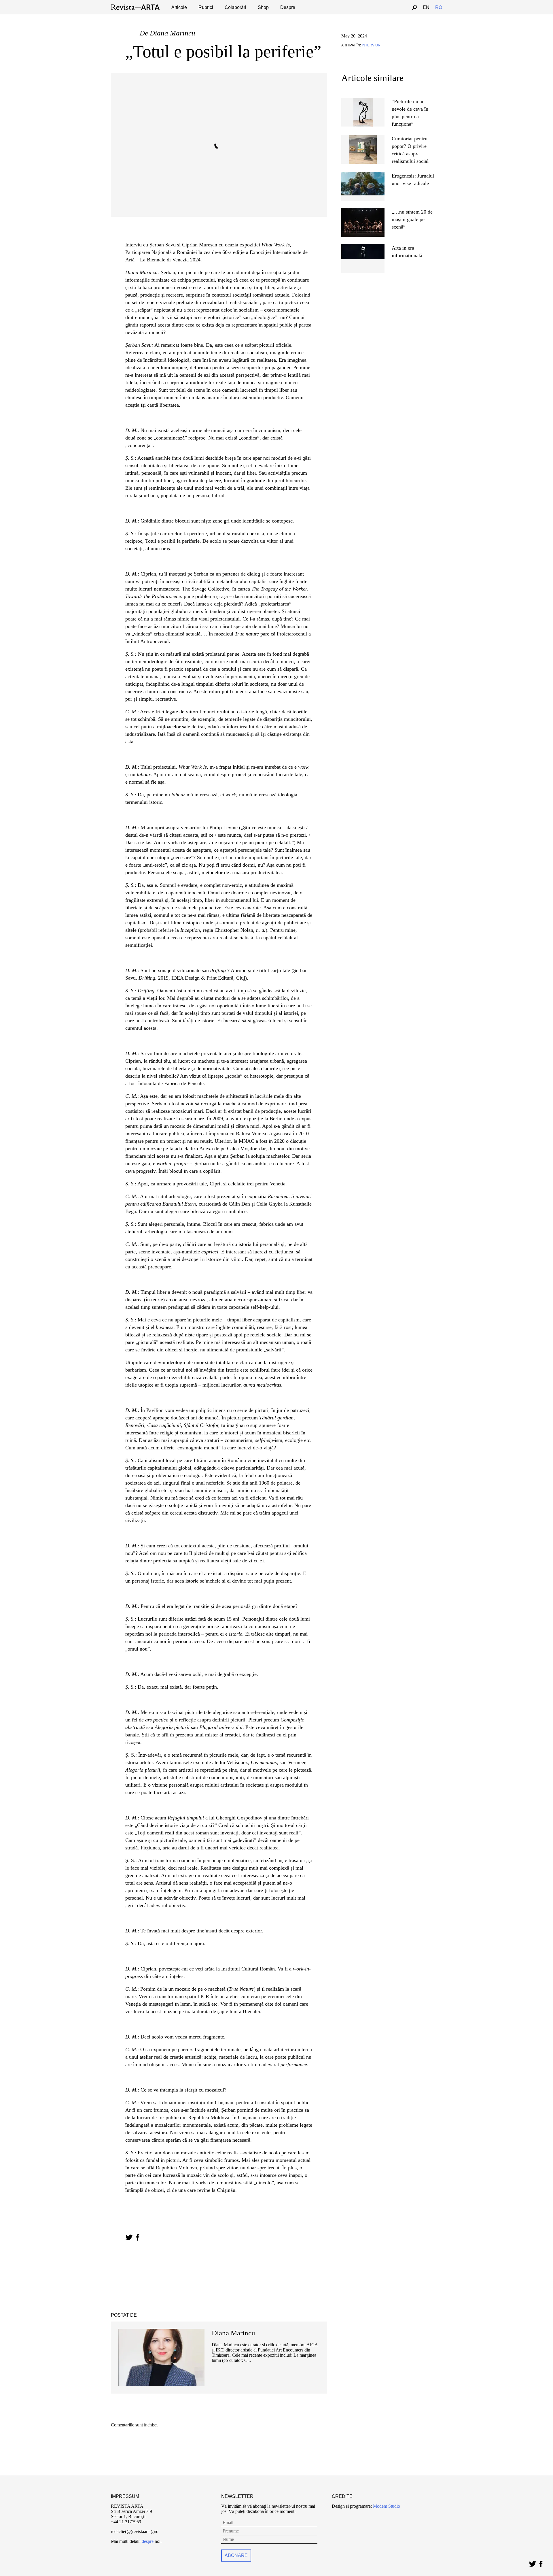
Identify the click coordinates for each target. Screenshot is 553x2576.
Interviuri (372, 45)
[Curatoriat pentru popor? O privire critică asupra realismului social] (363, 137)
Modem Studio (386, 2506)
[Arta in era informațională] (363, 247)
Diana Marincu (173, 33)
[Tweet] (532, 2563)
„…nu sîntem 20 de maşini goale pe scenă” (412, 219)
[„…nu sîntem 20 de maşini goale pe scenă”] (363, 211)
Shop (263, 7)
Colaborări (235, 7)
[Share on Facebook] (138, 2237)
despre (148, 2541)
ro (439, 7)
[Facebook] (541, 2563)
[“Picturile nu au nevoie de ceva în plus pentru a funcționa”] (363, 100)
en (426, 7)
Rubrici (206, 7)
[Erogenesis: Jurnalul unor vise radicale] (363, 175)
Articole (179, 7)
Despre (288, 7)
